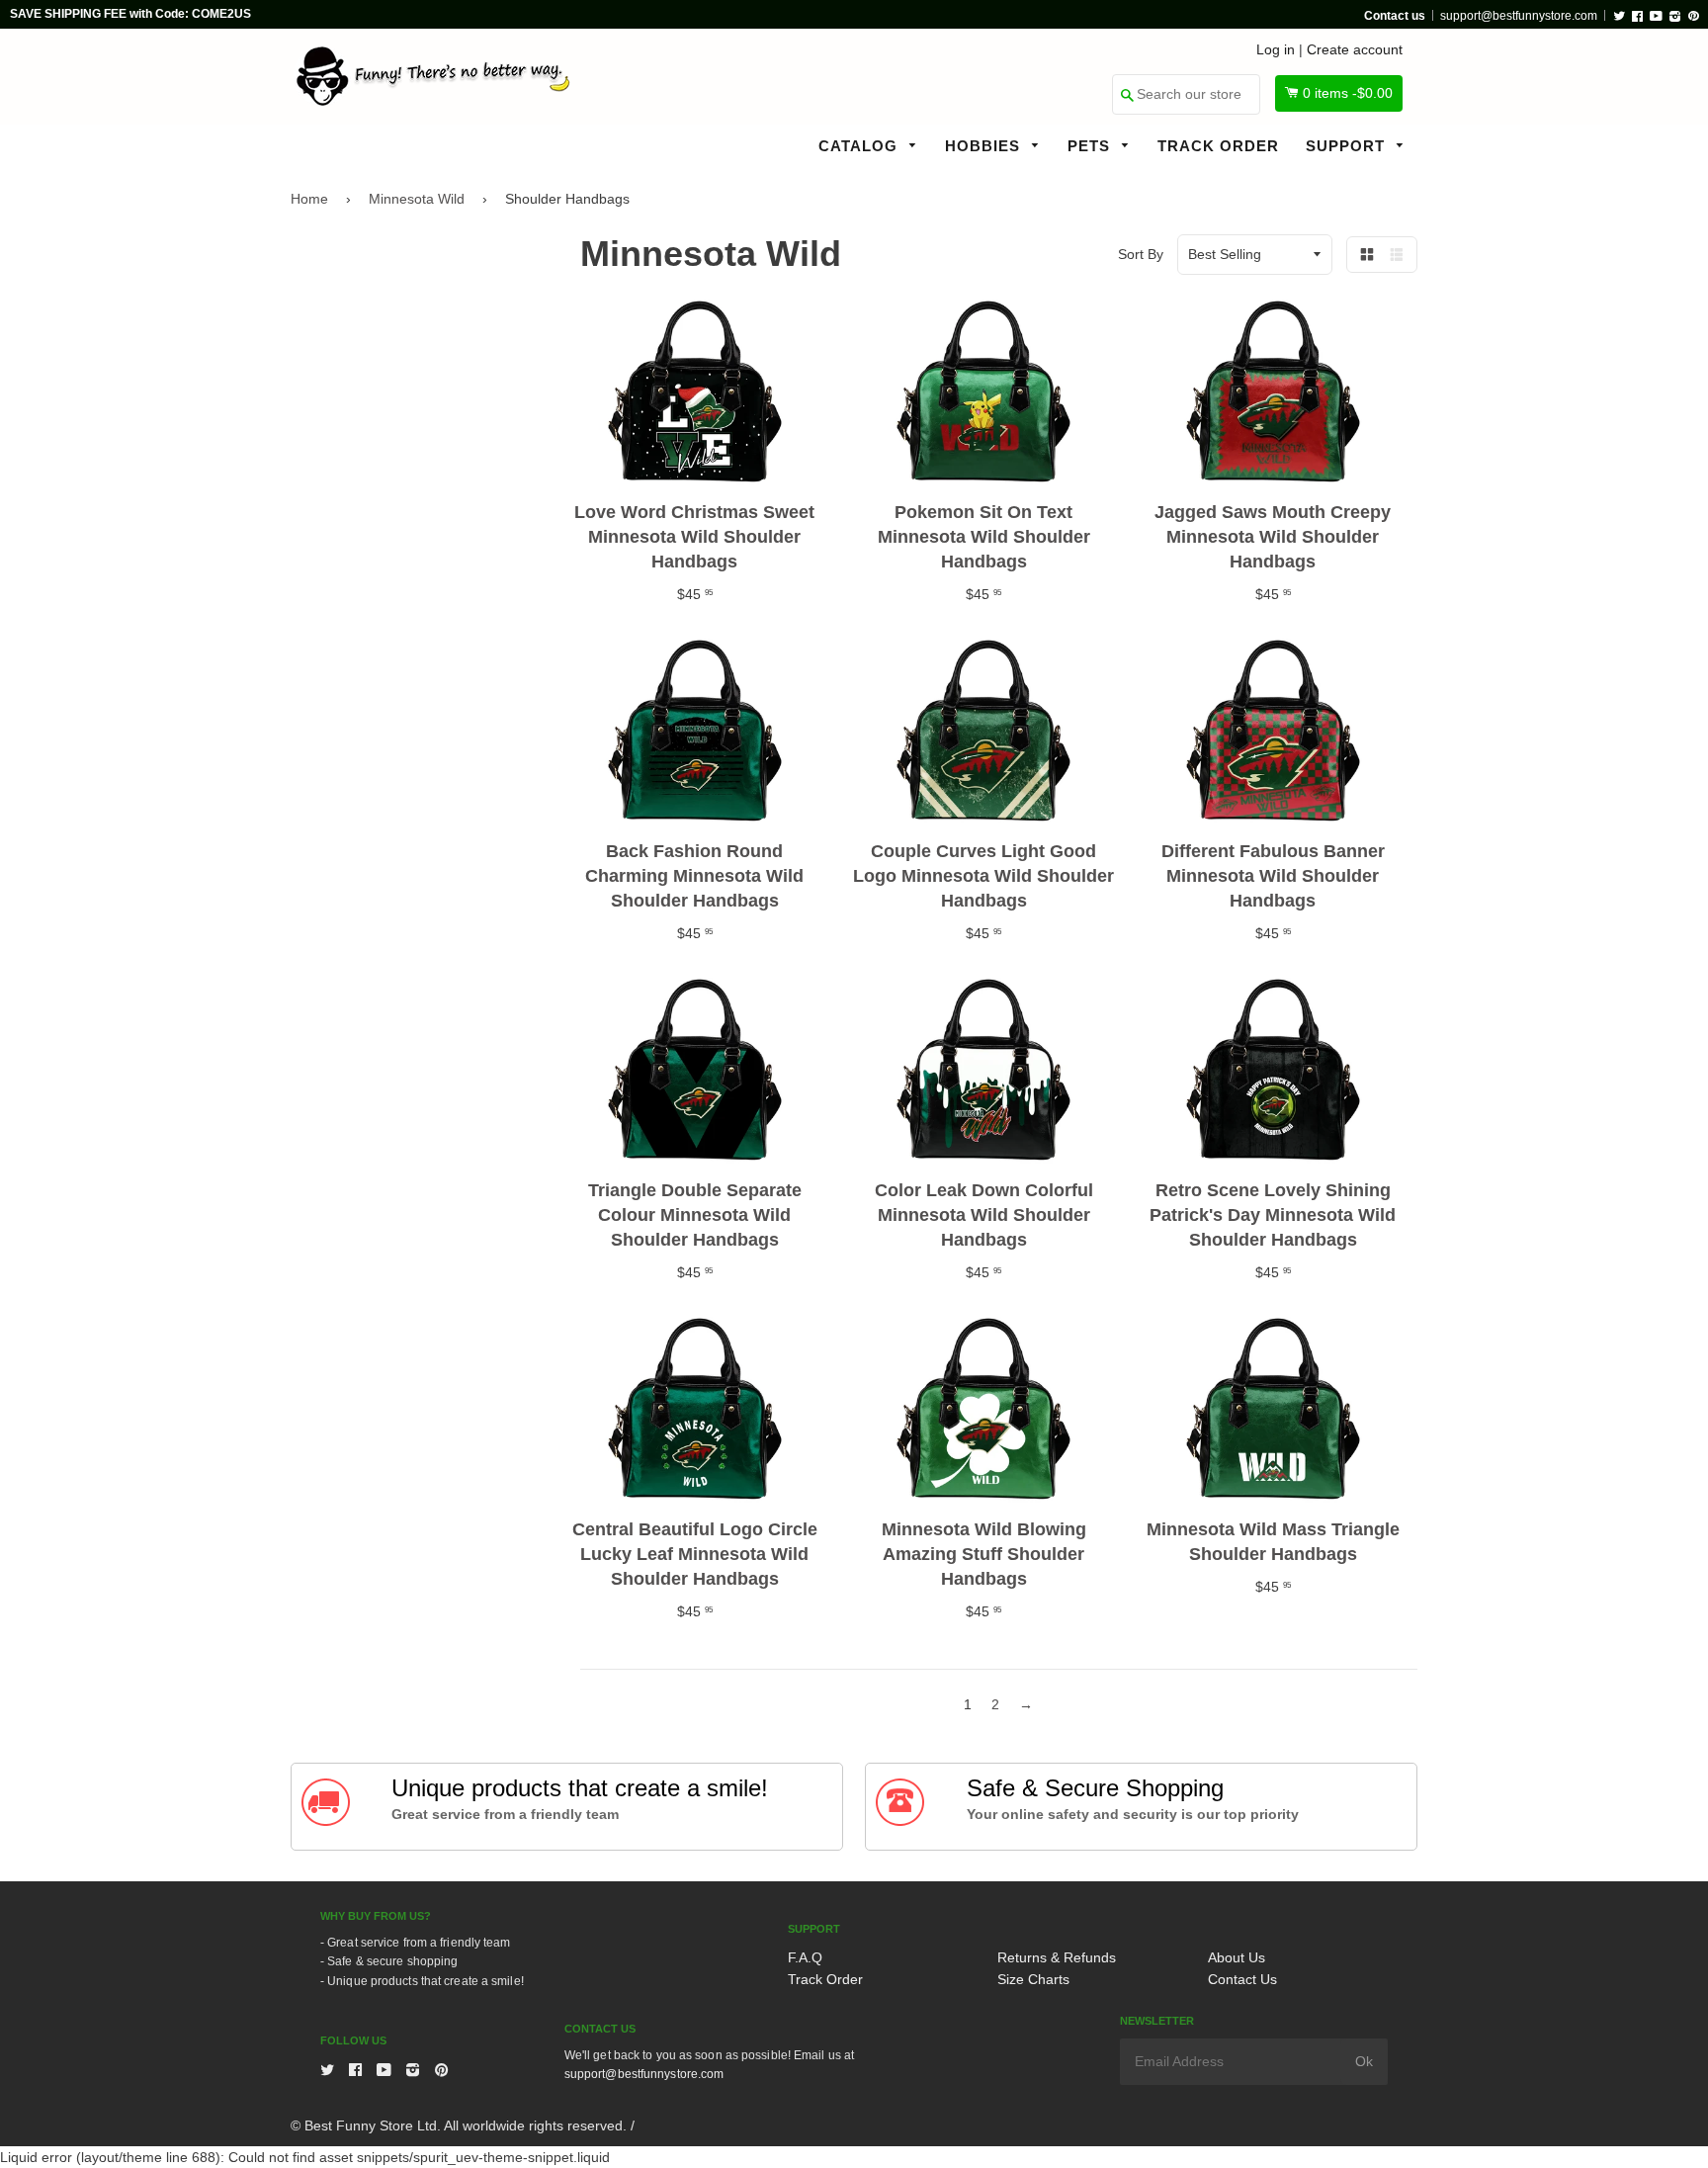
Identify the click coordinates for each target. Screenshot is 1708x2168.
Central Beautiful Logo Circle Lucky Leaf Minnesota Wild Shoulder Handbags (695, 1554)
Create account (1355, 49)
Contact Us (1242, 1979)
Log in (1276, 49)
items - (1348, 93)
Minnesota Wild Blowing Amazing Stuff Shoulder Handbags (984, 1554)
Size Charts (1033, 1979)
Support (1348, 146)
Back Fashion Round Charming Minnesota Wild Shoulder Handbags (694, 876)
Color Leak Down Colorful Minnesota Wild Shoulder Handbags (984, 1215)
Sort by (1141, 254)
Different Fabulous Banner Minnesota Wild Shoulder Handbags (1273, 876)
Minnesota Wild (417, 199)
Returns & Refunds (1057, 1957)
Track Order (1218, 146)
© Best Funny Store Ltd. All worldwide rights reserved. (459, 2125)
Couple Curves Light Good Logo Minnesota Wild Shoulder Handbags (983, 876)
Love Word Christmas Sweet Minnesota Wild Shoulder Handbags (694, 537)
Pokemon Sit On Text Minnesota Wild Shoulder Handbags (984, 537)
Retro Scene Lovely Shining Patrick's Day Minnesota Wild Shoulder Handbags (1273, 1215)
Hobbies (985, 146)
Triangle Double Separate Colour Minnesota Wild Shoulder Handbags (695, 1215)
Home (309, 199)
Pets (1091, 146)
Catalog (860, 146)
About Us (1237, 1957)
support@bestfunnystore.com (1519, 16)
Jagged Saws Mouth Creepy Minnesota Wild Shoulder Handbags (1273, 537)
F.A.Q (805, 1957)
